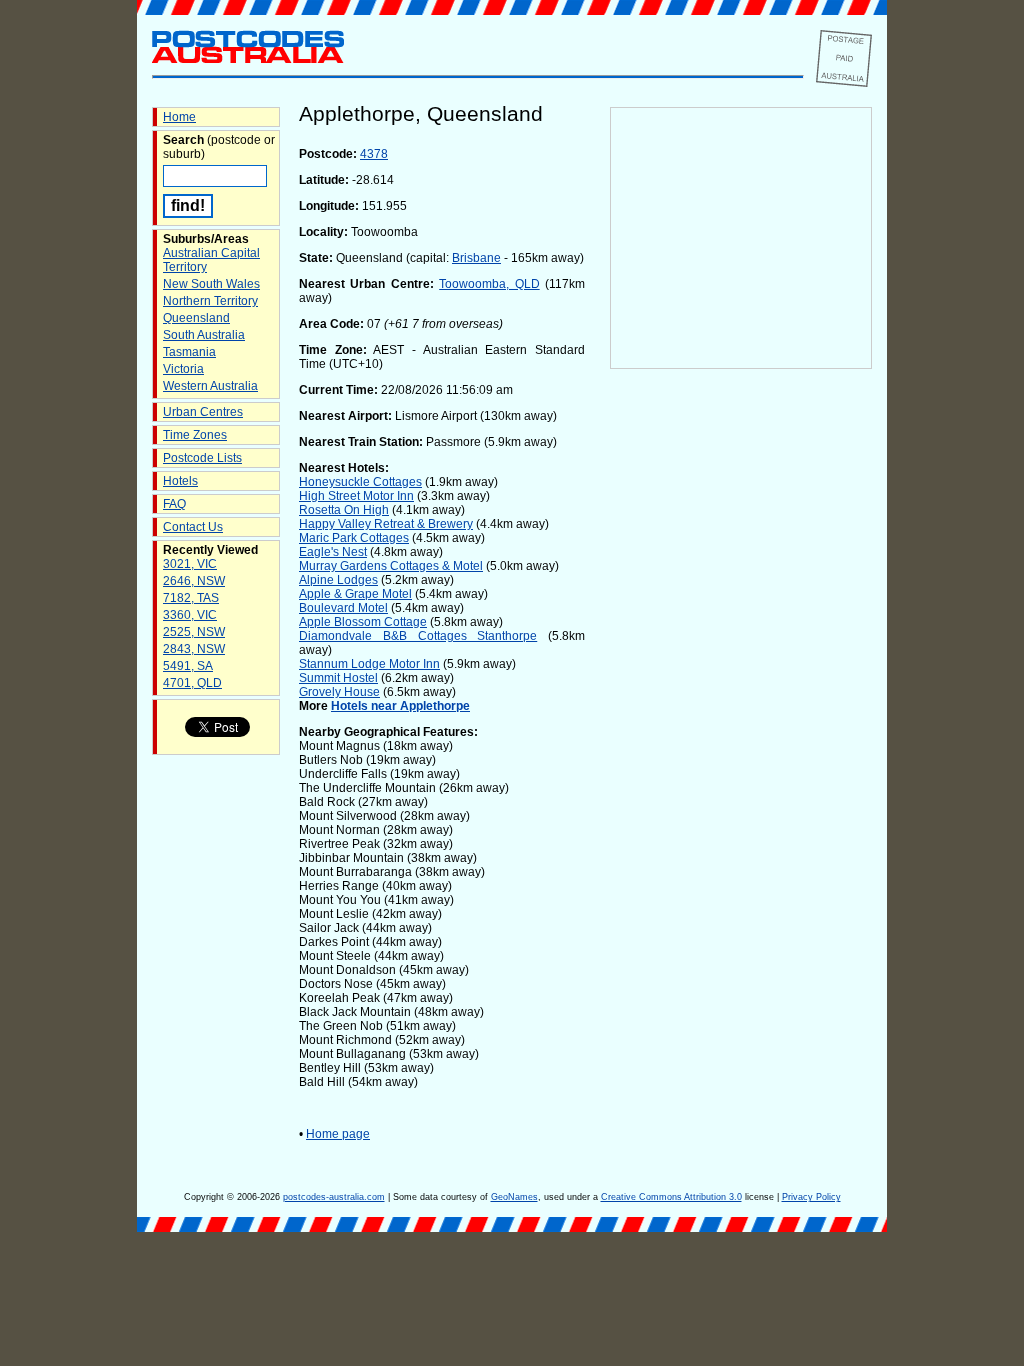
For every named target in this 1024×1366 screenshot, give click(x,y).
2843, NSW (194, 649)
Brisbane (476, 258)
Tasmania (189, 352)
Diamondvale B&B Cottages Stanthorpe (418, 636)
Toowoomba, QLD (489, 284)
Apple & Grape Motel (355, 594)
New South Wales (211, 284)
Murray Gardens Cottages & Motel (391, 566)
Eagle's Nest (333, 552)
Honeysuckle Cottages (360, 482)
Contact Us (193, 527)
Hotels (180, 481)
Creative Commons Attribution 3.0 (671, 1197)
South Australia (204, 335)
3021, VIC (190, 564)
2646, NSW (194, 581)
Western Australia (210, 386)
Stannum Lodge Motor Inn (369, 664)
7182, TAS (191, 598)
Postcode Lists (202, 458)
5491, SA (188, 666)
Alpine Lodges (338, 580)
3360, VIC (190, 615)
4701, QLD (192, 683)
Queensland (196, 318)
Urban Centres (203, 412)
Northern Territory (210, 301)
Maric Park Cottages (354, 538)
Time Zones (195, 435)
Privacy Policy (811, 1197)
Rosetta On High (344, 510)
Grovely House (339, 692)
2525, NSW (194, 632)
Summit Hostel (338, 678)
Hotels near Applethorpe (400, 706)
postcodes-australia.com (334, 1197)
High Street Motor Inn (356, 496)
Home (179, 117)
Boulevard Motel (343, 608)
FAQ (174, 504)
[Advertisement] (741, 701)
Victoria (183, 369)
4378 (374, 154)
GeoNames (514, 1197)
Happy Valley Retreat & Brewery (386, 524)
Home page (338, 1134)
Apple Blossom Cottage (363, 622)
